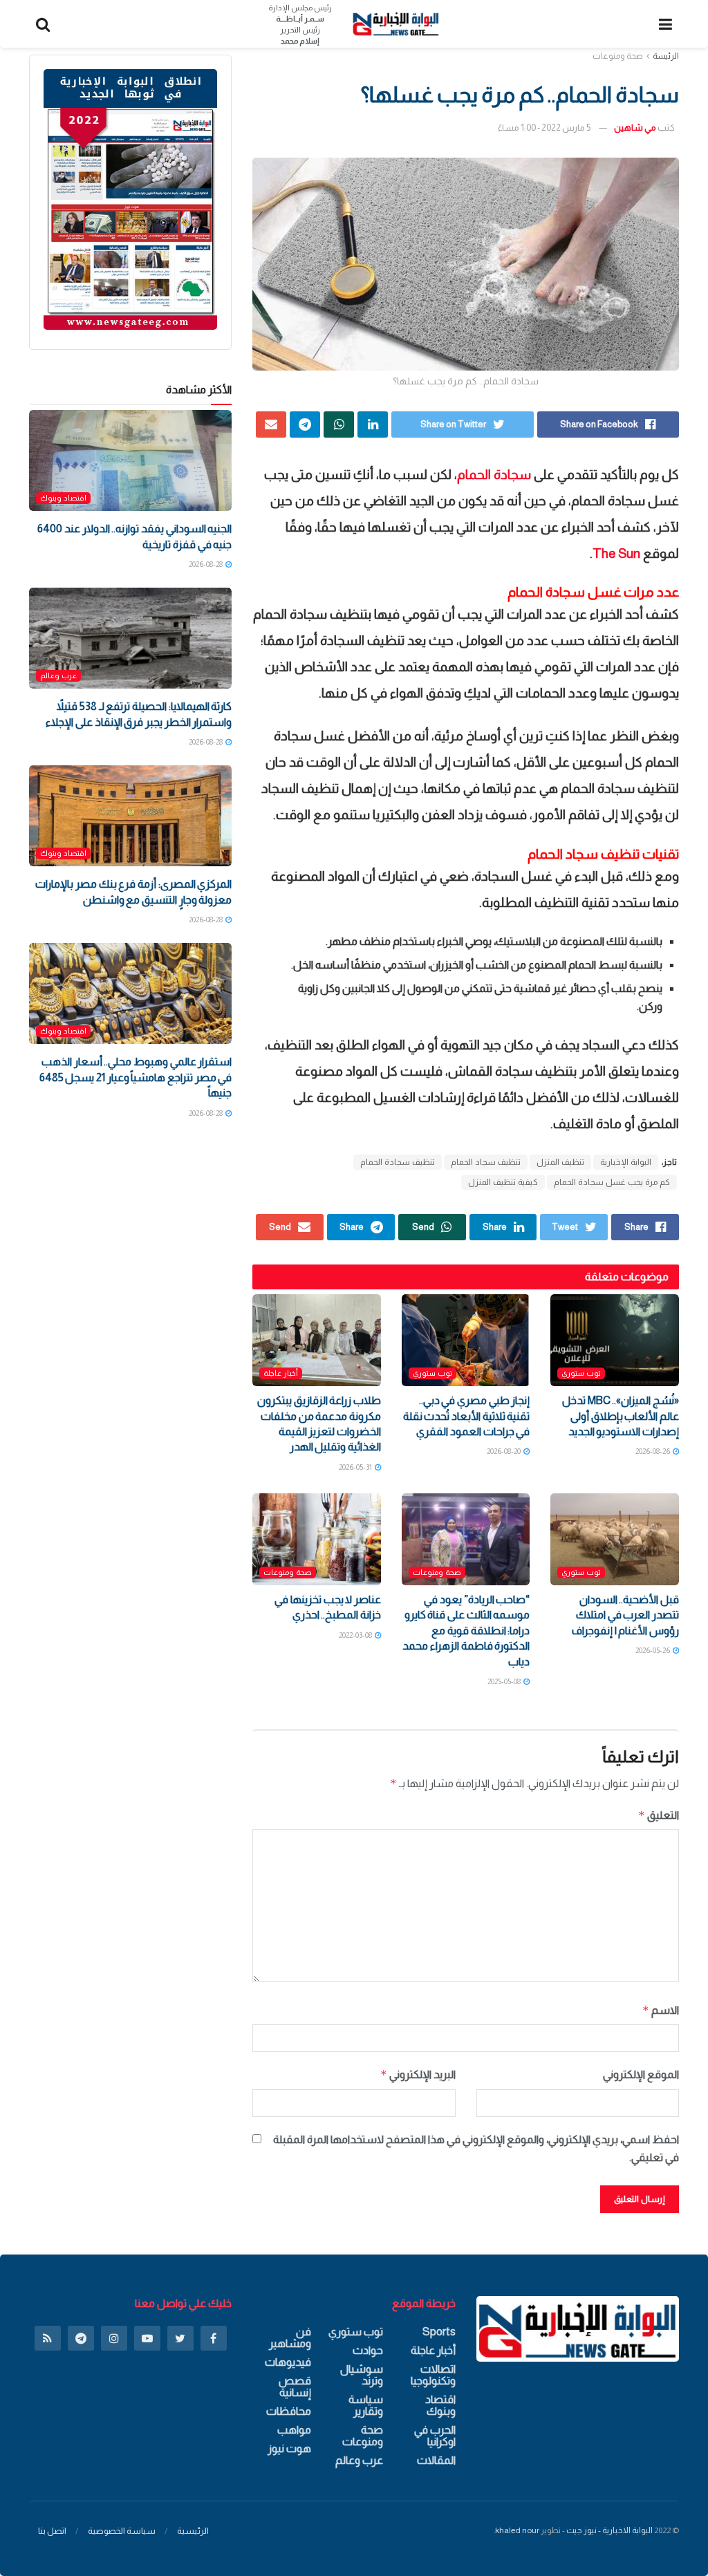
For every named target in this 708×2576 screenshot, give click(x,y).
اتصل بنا (52, 2531)
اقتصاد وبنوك (63, 498)
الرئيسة (666, 56)
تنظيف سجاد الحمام (486, 1162)
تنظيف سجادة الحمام (398, 1162)
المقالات (436, 2460)
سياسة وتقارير (366, 2405)
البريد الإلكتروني (418, 2074)
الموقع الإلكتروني (641, 2074)
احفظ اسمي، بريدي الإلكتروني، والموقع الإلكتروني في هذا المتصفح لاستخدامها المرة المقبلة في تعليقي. (476, 2148)
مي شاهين (635, 128)
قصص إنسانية (295, 2387)
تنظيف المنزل (560, 1162)
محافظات (289, 2411)
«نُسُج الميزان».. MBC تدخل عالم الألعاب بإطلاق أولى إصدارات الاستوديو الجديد (621, 1416)
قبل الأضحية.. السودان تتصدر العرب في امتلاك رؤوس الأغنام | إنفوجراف (625, 1615)
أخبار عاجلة (281, 1373)
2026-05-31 (356, 1467)
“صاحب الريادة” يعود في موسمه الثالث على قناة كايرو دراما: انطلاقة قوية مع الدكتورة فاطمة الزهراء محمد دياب (466, 1631)
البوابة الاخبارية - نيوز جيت (609, 2530)
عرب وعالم (58, 675)
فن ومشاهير (290, 2337)
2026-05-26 (653, 1650)
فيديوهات (288, 2362)
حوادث (368, 2350)
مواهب (294, 2430)
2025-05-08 (505, 1681)
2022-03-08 (356, 1635)
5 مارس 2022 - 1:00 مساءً (544, 128)
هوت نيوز (289, 2448)
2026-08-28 (206, 564)
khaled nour (517, 2530)
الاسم (661, 2010)
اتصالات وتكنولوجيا (433, 2375)
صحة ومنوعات (618, 56)
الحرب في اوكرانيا (435, 2436)
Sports (439, 2332)
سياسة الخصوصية (122, 2531)
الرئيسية (193, 2531)
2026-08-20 (504, 1451)
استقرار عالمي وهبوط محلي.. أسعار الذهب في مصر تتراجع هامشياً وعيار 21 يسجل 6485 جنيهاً (136, 1077)
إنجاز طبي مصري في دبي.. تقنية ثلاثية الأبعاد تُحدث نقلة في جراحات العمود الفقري (467, 1416)
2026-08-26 (653, 1451)
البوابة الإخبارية (626, 1162)
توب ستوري (581, 1373)
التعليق (659, 1815)
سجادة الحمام (494, 475)
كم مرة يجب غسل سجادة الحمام (612, 1182)
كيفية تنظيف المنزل (503, 1182)
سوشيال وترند (362, 2375)
